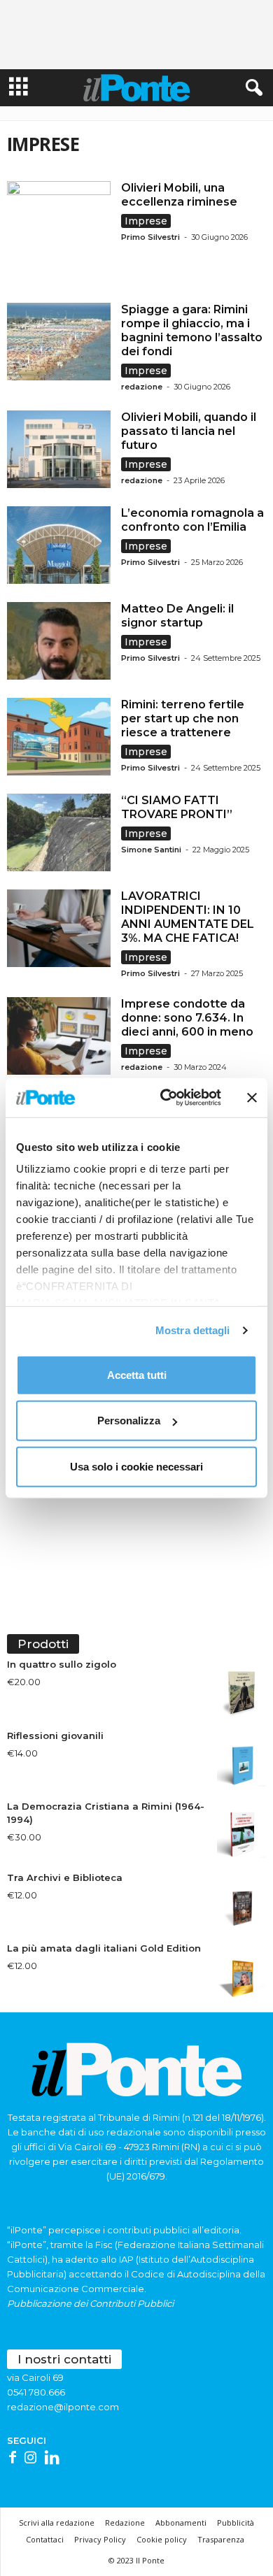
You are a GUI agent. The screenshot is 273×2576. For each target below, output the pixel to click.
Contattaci (45, 2539)
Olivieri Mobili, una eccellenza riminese (182, 195)
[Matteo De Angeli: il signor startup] (59, 641)
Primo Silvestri (150, 237)
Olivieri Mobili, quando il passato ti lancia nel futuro (189, 431)
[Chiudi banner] (252, 1098)
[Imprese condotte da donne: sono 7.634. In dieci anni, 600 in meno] (59, 1036)
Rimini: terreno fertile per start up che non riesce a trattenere (183, 718)
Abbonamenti (181, 2523)
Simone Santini (151, 850)
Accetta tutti (137, 1374)
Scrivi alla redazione (57, 2523)
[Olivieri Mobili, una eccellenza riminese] (59, 233)
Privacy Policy (100, 2539)
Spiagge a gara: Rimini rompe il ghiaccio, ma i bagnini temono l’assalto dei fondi (192, 330)
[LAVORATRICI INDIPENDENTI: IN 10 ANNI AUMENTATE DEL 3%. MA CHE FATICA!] (59, 928)
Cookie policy (162, 2539)
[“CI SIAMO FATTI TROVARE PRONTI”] (59, 832)
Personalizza (129, 1421)
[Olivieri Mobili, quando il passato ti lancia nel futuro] (59, 449)
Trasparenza (221, 2539)
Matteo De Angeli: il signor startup (177, 616)
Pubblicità (236, 2523)
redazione (142, 387)
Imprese (146, 221)
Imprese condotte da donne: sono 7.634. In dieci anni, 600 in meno (187, 1018)
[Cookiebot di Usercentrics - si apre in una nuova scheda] (166, 1098)
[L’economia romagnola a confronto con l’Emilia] (59, 545)
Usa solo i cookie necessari (136, 1466)
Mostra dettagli (193, 1330)
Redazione (125, 2523)
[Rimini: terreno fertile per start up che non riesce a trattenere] (59, 737)
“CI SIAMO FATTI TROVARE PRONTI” (177, 807)
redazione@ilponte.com (63, 2407)
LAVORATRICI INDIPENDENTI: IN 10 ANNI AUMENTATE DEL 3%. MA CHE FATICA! (188, 917)
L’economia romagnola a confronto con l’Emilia (192, 520)
